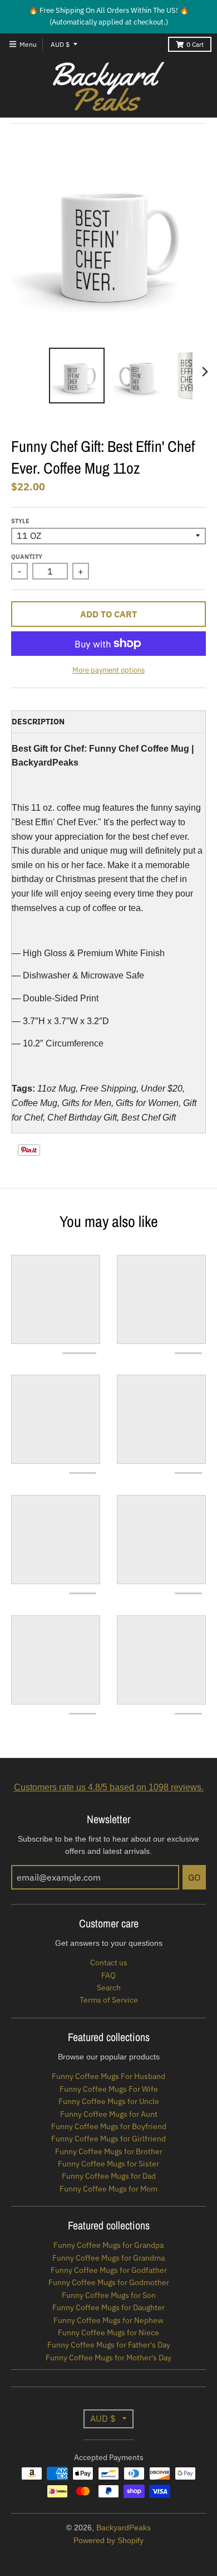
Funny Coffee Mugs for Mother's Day (108, 2358)
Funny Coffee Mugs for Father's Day (109, 2345)
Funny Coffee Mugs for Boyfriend (109, 2126)
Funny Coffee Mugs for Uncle (109, 2101)
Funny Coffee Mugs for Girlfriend (108, 2139)
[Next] (205, 372)
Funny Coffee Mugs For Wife (109, 2089)
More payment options (108, 670)
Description (38, 722)
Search (109, 1988)
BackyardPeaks (124, 2528)
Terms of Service (109, 2000)
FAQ (108, 1975)
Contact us (109, 1963)
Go (194, 1877)
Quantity (27, 557)
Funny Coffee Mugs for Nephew (108, 2320)
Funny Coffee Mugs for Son (109, 2295)
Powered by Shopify (108, 2540)
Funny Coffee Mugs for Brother (109, 2151)
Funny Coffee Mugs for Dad (109, 2176)
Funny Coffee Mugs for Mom (108, 2189)
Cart (195, 44)
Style (20, 521)
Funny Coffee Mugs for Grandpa (108, 2245)
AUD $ (60, 44)
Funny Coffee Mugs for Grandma (108, 2258)
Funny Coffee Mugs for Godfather (109, 2270)
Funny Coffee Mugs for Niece (108, 2332)
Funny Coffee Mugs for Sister (108, 2164)
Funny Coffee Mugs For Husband (108, 2076)
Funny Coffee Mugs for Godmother (109, 2282)
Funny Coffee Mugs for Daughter (108, 2307)
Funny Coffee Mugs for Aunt (109, 2114)
